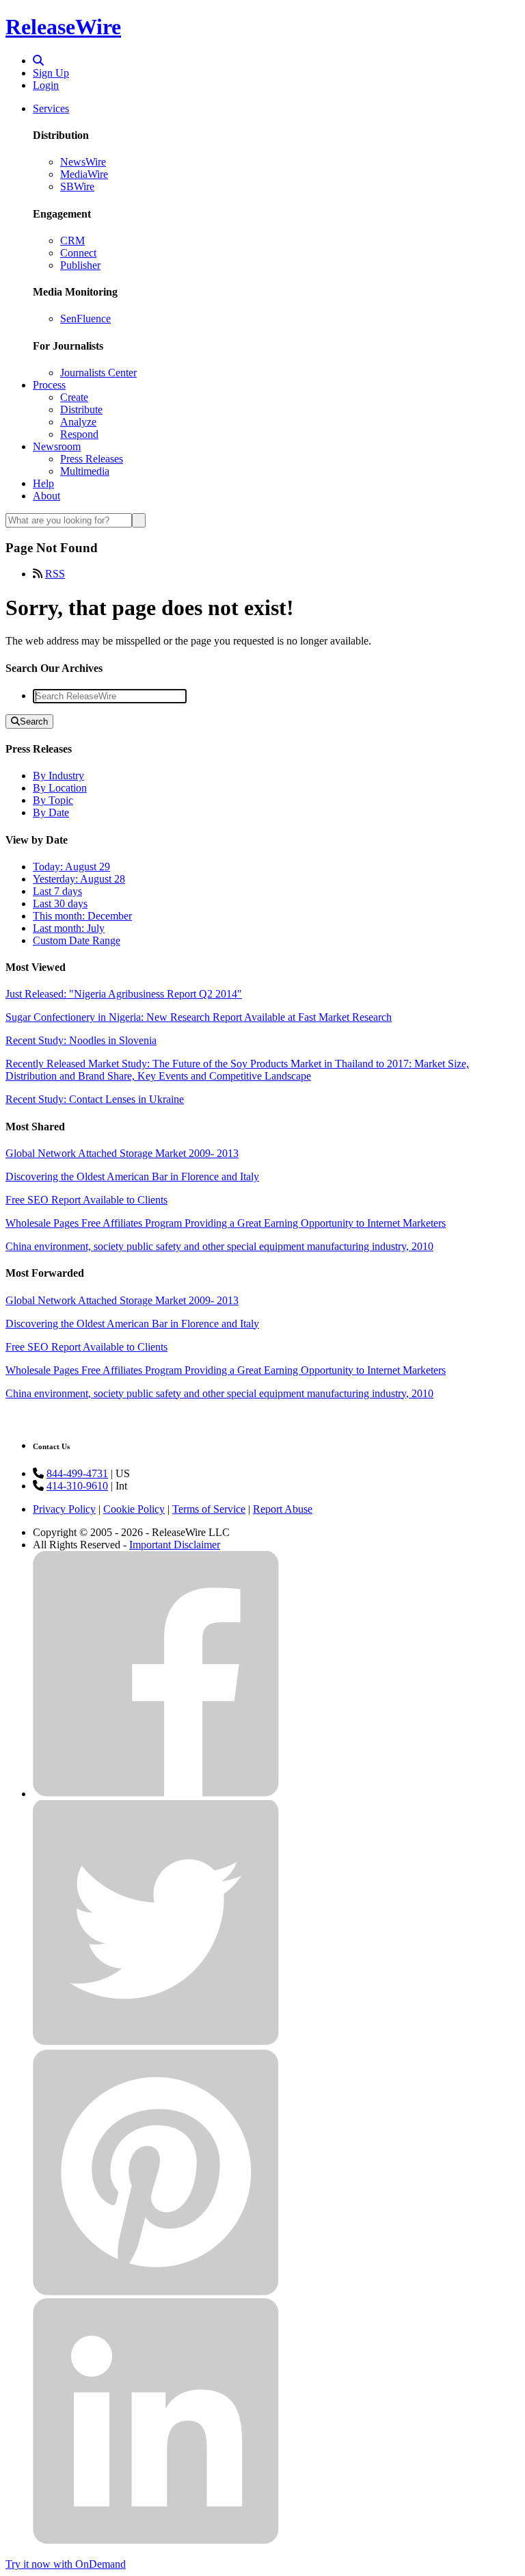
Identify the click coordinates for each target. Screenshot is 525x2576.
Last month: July (69, 928)
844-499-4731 (77, 1473)
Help (43, 483)
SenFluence (85, 318)
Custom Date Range (77, 940)
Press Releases (92, 459)
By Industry (58, 776)
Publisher (80, 265)
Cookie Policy (134, 1509)
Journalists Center (98, 373)
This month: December (82, 916)
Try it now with (66, 2564)
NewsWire (83, 162)
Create (74, 397)
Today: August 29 (71, 867)
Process (49, 385)
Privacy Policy (64, 1509)
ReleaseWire (63, 27)
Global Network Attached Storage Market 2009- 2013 (122, 1153)
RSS (55, 574)
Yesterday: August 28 (79, 879)
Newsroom (57, 446)
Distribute (81, 409)
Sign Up (51, 73)
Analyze (78, 422)
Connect (78, 253)
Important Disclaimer (175, 1545)
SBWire (77, 186)
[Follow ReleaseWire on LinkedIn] (156, 2541)
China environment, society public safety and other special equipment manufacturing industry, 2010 (219, 1246)
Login (46, 85)
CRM (72, 240)
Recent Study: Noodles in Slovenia (81, 1040)
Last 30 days (60, 903)
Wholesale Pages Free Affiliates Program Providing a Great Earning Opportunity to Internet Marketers (226, 1223)
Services (51, 108)
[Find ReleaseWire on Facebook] (156, 1794)
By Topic (53, 800)
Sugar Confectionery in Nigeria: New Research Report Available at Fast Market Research (199, 1017)
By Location (60, 788)
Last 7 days (57, 891)
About (46, 496)
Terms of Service (209, 1509)
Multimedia (85, 471)
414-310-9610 (77, 1486)
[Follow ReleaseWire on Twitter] (156, 2043)
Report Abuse (283, 1509)
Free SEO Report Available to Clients (86, 1200)
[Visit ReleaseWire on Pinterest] (156, 2292)
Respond (79, 434)
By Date (51, 812)
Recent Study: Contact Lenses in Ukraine (95, 1099)
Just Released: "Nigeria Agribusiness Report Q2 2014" (124, 994)
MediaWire (84, 174)
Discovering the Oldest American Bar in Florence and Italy (132, 1176)
